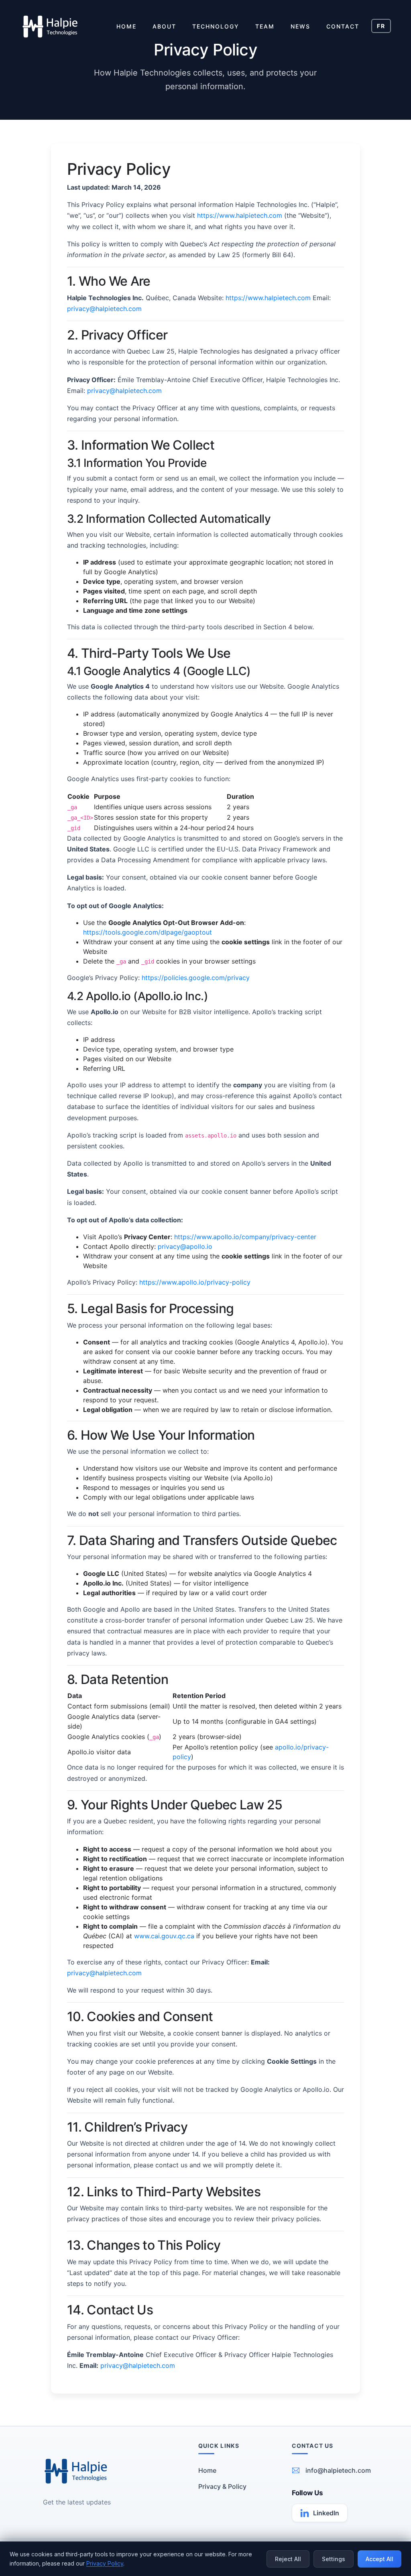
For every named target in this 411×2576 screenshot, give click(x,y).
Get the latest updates (77, 2502)
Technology (216, 26)
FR (381, 26)
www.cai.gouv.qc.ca (164, 1936)
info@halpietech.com (338, 2470)
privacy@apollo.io (185, 1246)
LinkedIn (326, 2513)
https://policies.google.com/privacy (196, 978)
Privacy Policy (105, 2563)
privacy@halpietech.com (104, 309)
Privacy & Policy (222, 2486)
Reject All (288, 2559)
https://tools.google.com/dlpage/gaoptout (148, 932)
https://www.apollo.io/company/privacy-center (245, 1237)
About (164, 26)
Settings (334, 2559)
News (300, 26)
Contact (343, 26)
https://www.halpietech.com (240, 215)
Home (126, 26)
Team (265, 26)
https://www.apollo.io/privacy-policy (195, 1282)
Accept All (379, 2559)
